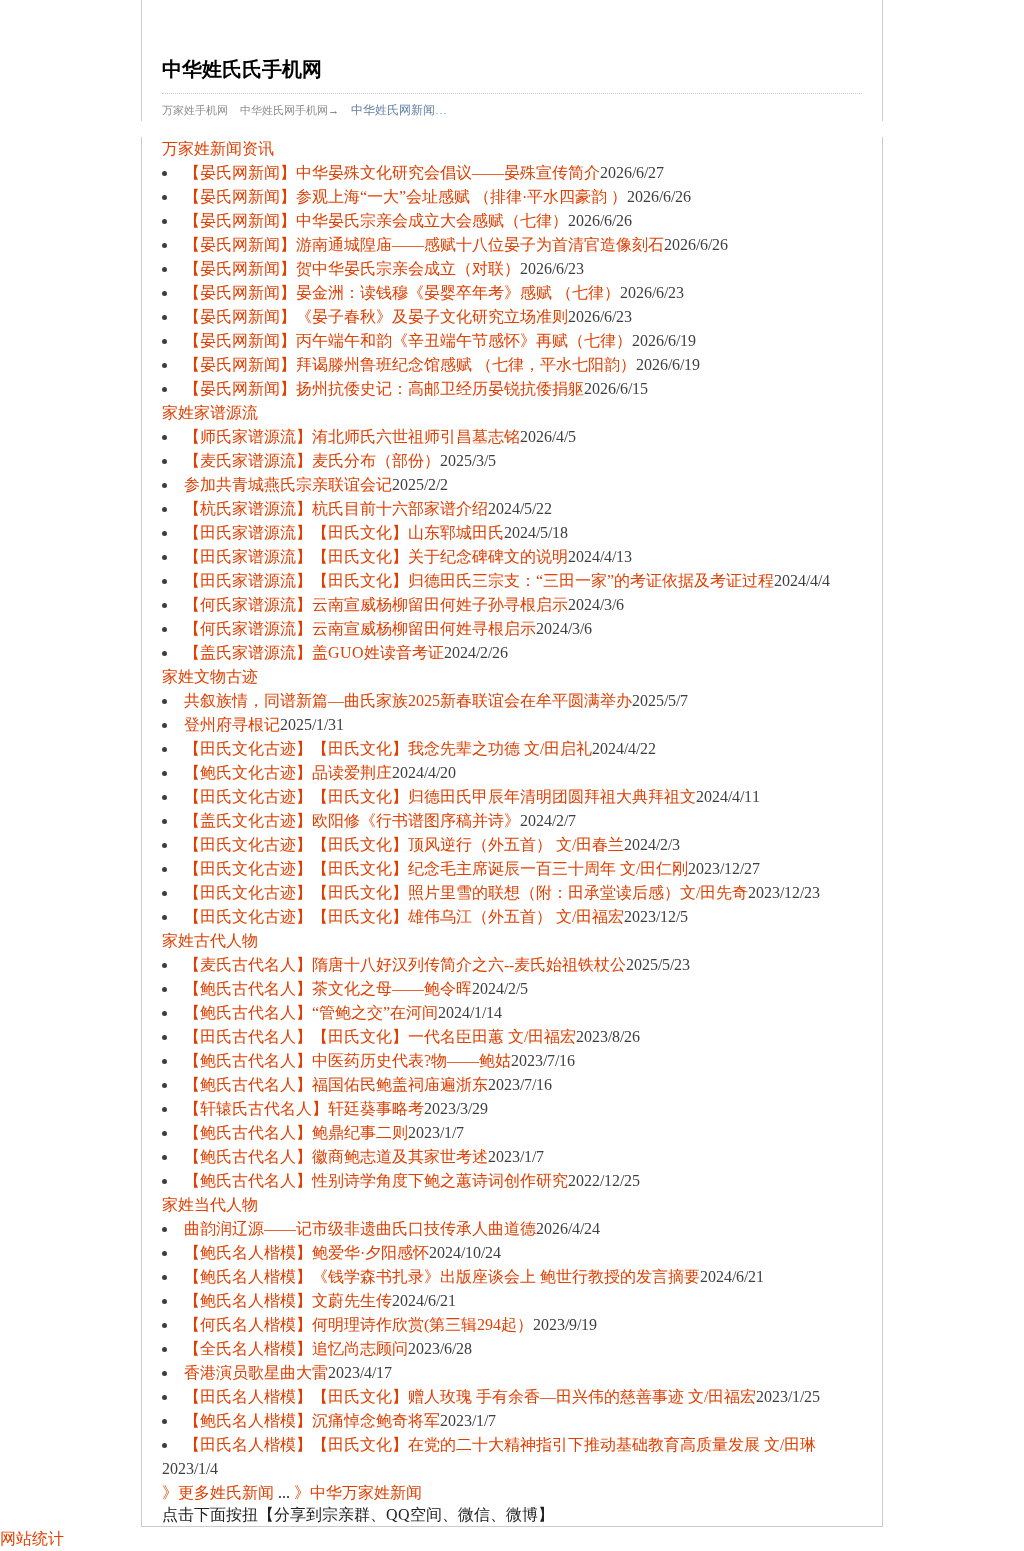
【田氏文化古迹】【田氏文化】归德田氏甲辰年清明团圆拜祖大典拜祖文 (440, 796)
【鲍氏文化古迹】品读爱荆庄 (288, 772)
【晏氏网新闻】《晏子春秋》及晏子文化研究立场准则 (376, 316)
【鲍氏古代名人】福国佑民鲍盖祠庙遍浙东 (336, 1084)
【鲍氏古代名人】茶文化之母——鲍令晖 (328, 988)
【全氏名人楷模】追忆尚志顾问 (296, 1348)
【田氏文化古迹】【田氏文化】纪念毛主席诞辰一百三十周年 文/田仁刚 (436, 868)
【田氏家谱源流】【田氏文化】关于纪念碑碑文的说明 (376, 556)
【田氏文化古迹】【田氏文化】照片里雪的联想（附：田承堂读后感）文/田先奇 (466, 892)
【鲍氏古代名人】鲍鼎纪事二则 (296, 1132)
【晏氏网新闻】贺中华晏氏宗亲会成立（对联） (352, 268)
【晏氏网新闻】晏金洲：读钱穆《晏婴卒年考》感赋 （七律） (402, 292)
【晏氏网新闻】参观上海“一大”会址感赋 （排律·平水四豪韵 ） (405, 196)
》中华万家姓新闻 (358, 1492)
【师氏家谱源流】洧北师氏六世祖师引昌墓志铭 (352, 436)
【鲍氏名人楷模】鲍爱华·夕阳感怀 (306, 1252)
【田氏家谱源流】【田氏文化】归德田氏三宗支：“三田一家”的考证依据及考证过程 (479, 580)
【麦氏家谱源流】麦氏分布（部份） (312, 460)
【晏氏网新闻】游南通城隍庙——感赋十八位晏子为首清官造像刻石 (424, 244)
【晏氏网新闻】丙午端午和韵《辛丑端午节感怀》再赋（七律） (408, 340)
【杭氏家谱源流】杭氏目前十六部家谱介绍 (336, 508)
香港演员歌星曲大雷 (256, 1372)
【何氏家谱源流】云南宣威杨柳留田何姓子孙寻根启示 (376, 604)
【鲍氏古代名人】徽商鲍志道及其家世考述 (336, 1156)
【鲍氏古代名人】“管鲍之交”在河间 (311, 1012)
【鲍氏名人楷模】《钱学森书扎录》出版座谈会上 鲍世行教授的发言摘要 (442, 1276)
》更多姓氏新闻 (218, 1492)
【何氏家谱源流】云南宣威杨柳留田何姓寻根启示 (360, 628)
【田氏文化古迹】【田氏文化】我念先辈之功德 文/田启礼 (388, 748)
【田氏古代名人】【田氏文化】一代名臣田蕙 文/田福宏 (380, 1036)
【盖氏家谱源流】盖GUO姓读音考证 (314, 652)
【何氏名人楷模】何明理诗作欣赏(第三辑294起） (358, 1324)
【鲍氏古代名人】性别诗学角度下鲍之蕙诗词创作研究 (376, 1180)
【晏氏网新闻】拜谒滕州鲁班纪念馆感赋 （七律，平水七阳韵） (410, 364)
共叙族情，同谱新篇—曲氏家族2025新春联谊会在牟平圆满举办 (408, 700)
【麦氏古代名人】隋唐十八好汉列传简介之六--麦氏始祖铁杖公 (405, 964)
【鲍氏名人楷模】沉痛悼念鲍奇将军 (312, 1420)
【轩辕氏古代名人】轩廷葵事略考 (304, 1108)
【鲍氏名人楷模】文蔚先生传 (288, 1300)
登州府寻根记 (232, 724)
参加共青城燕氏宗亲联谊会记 (288, 484)
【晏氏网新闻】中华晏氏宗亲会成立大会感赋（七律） (376, 220)
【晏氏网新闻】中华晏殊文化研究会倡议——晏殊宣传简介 (392, 172)
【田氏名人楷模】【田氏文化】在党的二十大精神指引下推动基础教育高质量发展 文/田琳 (500, 1444)
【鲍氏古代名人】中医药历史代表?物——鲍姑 (347, 1060)
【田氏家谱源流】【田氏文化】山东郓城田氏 (344, 532)
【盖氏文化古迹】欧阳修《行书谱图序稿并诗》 (352, 820)
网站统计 (32, 1538)
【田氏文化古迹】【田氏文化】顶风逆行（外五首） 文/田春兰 (404, 844)
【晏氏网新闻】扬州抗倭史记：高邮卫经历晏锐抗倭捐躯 (384, 388)
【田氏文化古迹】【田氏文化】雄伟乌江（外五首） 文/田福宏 (404, 916)
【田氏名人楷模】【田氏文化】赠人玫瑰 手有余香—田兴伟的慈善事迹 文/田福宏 (470, 1396)
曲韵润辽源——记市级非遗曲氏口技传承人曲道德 (360, 1228)
